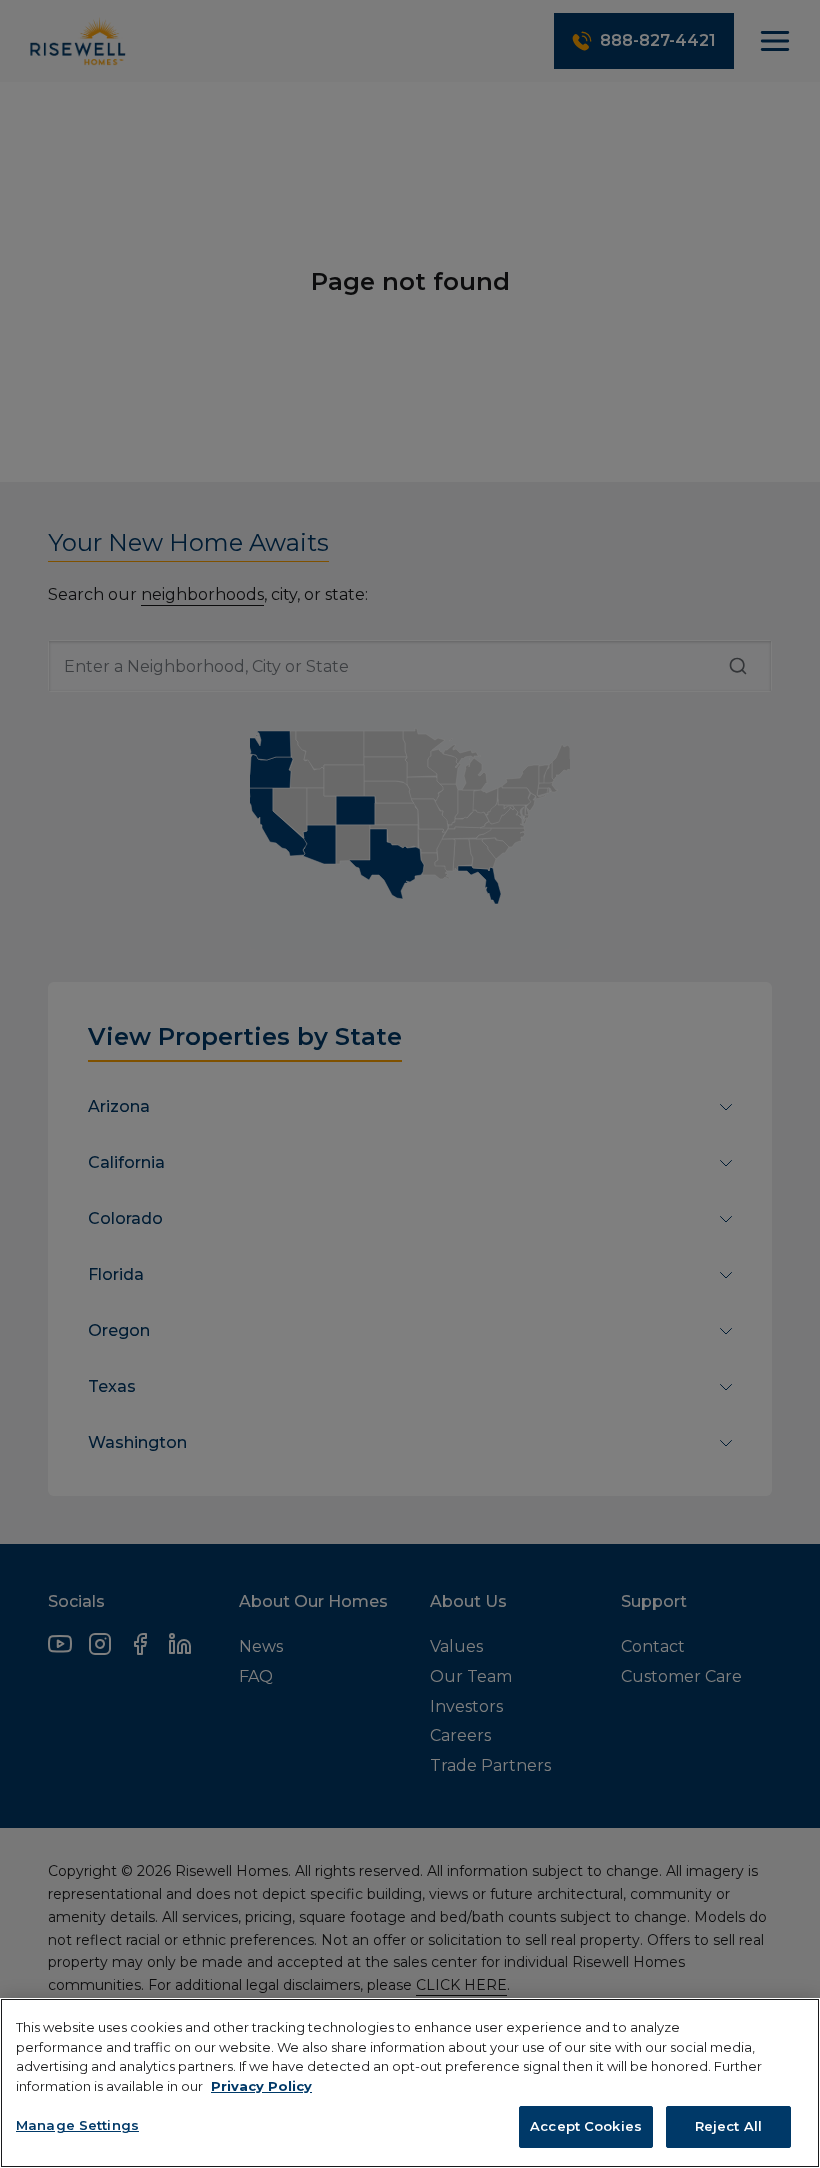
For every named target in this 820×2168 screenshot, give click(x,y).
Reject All (728, 2126)
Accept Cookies (586, 2126)
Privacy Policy (261, 2086)
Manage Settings (77, 2125)
